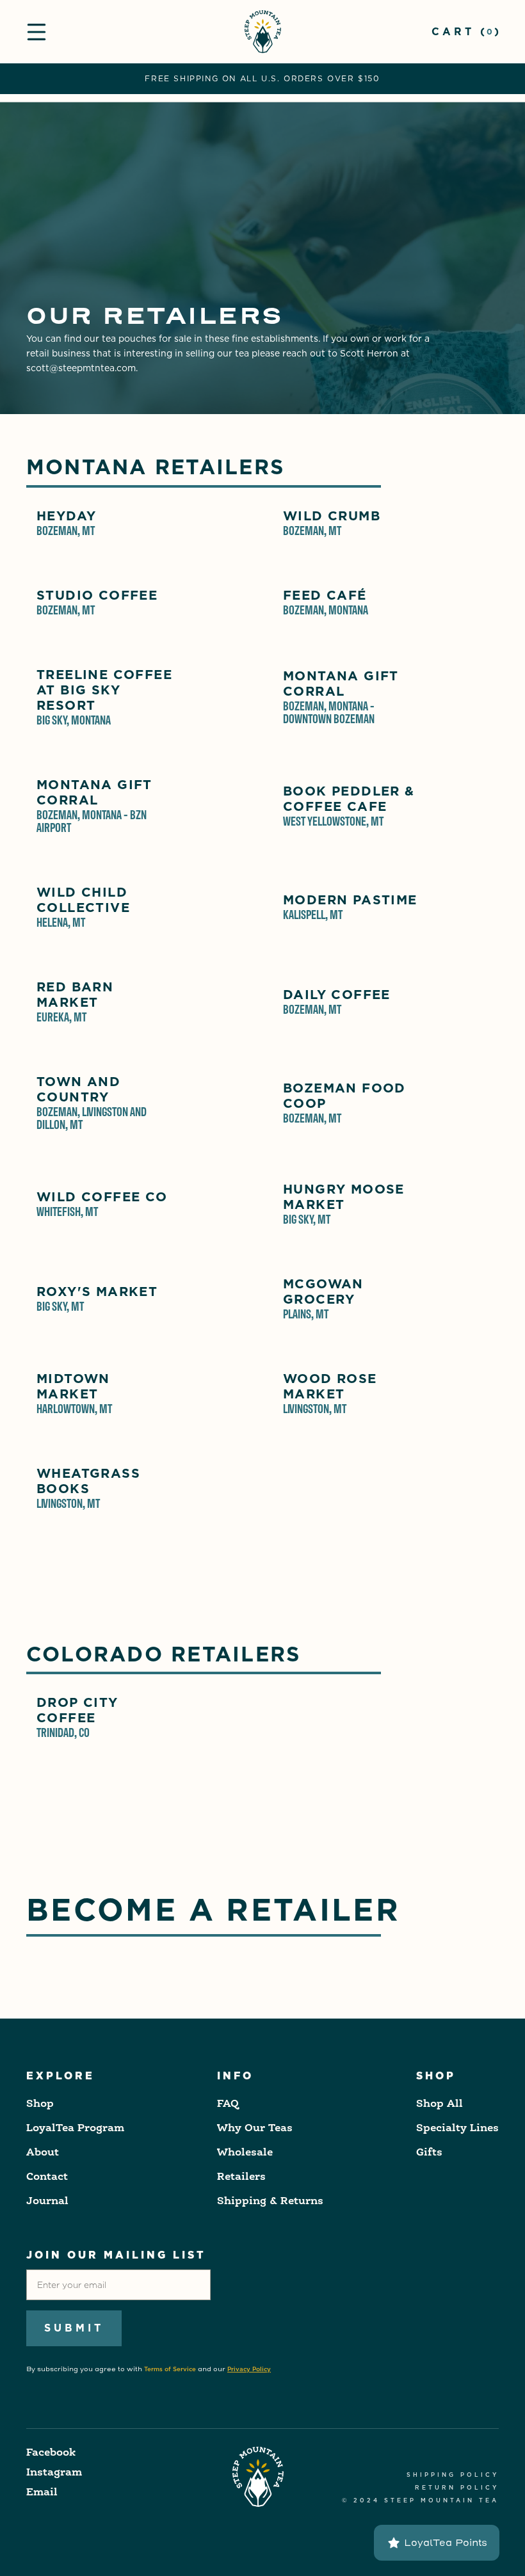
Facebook (51, 2453)
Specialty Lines (457, 2129)
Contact (47, 2177)
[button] (36, 32)
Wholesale (245, 2153)
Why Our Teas (255, 2129)
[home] (263, 32)
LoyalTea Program (75, 2129)
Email (42, 2493)
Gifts (429, 2153)
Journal (47, 2202)
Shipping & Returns (270, 2202)
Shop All (440, 2104)
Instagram (54, 2473)
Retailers (241, 2177)
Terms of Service (170, 2369)
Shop (40, 2104)
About (43, 2153)
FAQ (228, 2104)
